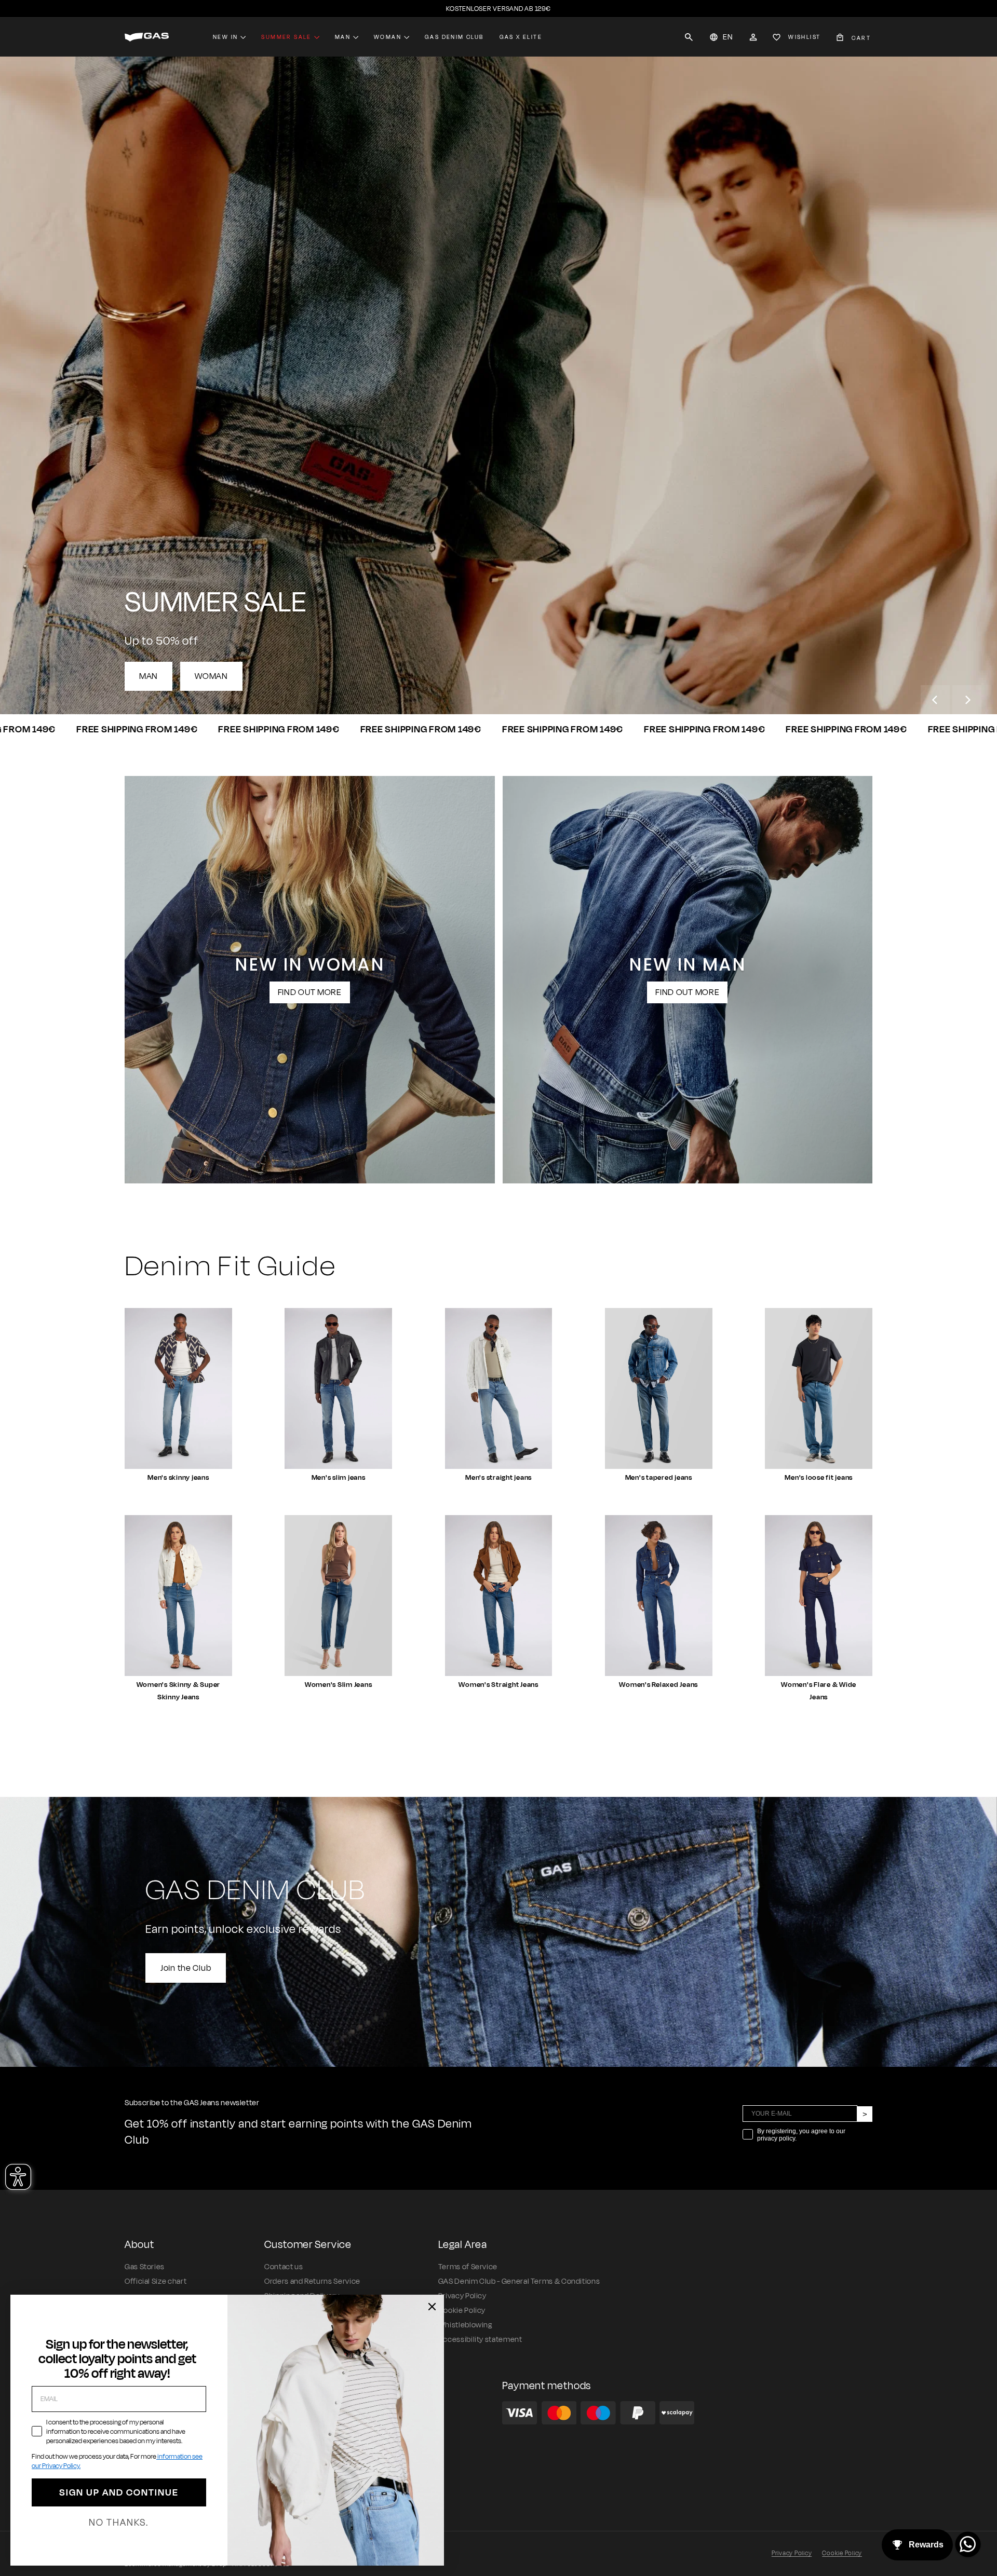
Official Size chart (156, 2281)
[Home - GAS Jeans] (147, 37)
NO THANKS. (119, 2523)
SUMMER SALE (286, 37)
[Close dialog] (432, 2307)
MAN (149, 676)
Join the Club (186, 1968)
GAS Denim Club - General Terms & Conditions (519, 2281)
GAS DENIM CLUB (454, 37)
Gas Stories (145, 2267)
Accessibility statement (480, 2340)
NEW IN (225, 37)
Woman (388, 37)
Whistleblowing (465, 2325)
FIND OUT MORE (310, 992)
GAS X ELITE (521, 37)
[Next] (967, 700)
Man (343, 37)
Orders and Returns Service (312, 2281)
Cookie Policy (462, 2311)
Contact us (284, 2267)
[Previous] (935, 700)
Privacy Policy (462, 2296)
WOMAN (211, 676)
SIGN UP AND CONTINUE (119, 2492)
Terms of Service (468, 2267)
